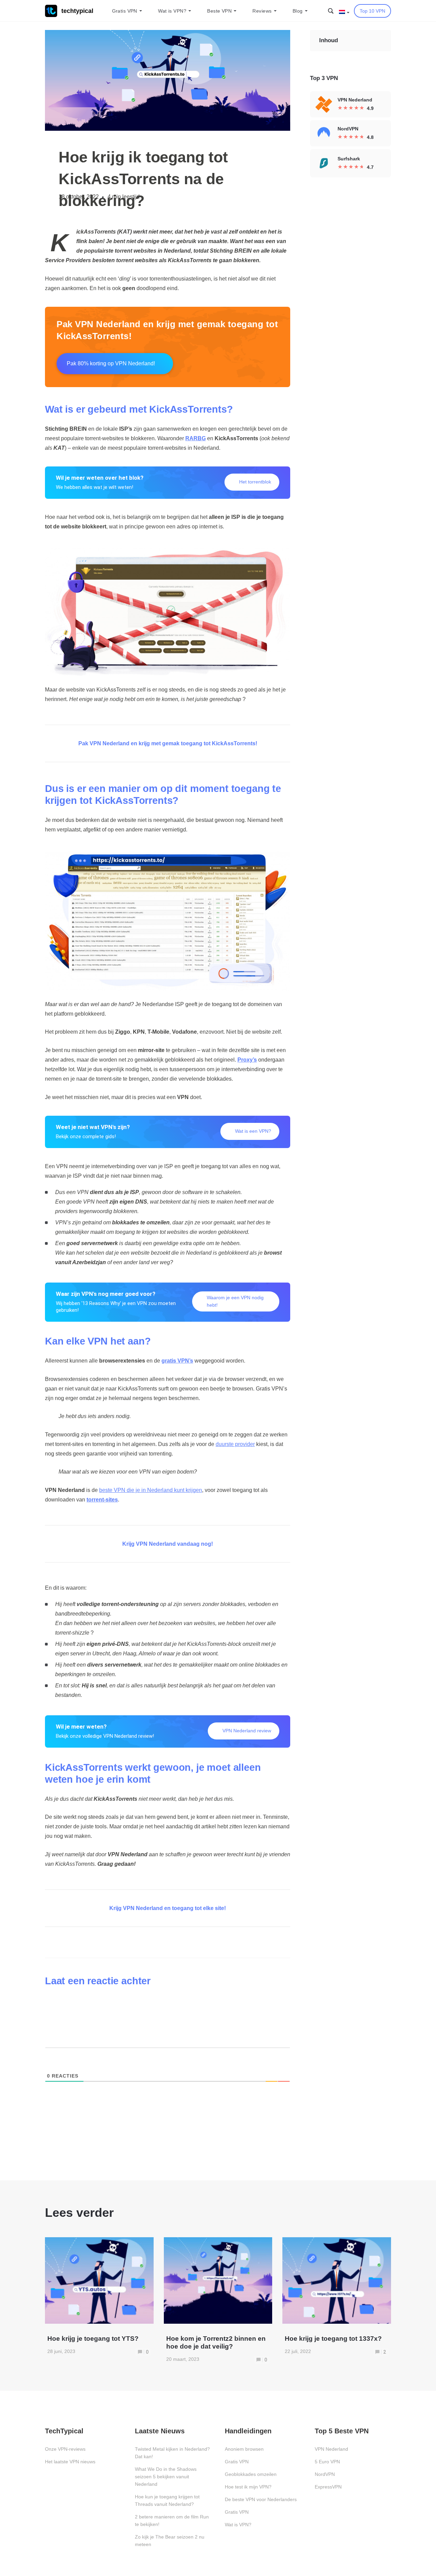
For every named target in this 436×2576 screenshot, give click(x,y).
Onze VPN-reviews (65, 2449)
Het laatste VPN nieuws (70, 2462)
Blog (298, 11)
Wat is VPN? (172, 11)
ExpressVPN (328, 2487)
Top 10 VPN (372, 11)
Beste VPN (219, 11)
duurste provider (235, 1444)
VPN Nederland (331, 2449)
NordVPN (325, 2474)
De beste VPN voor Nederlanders (261, 2499)
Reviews (262, 11)
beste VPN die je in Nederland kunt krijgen (151, 1490)
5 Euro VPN (327, 2462)
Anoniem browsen (244, 2449)
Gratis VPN (125, 11)
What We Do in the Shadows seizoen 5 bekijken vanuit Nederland (166, 2477)
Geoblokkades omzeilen (251, 2474)
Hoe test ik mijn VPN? (248, 2487)
